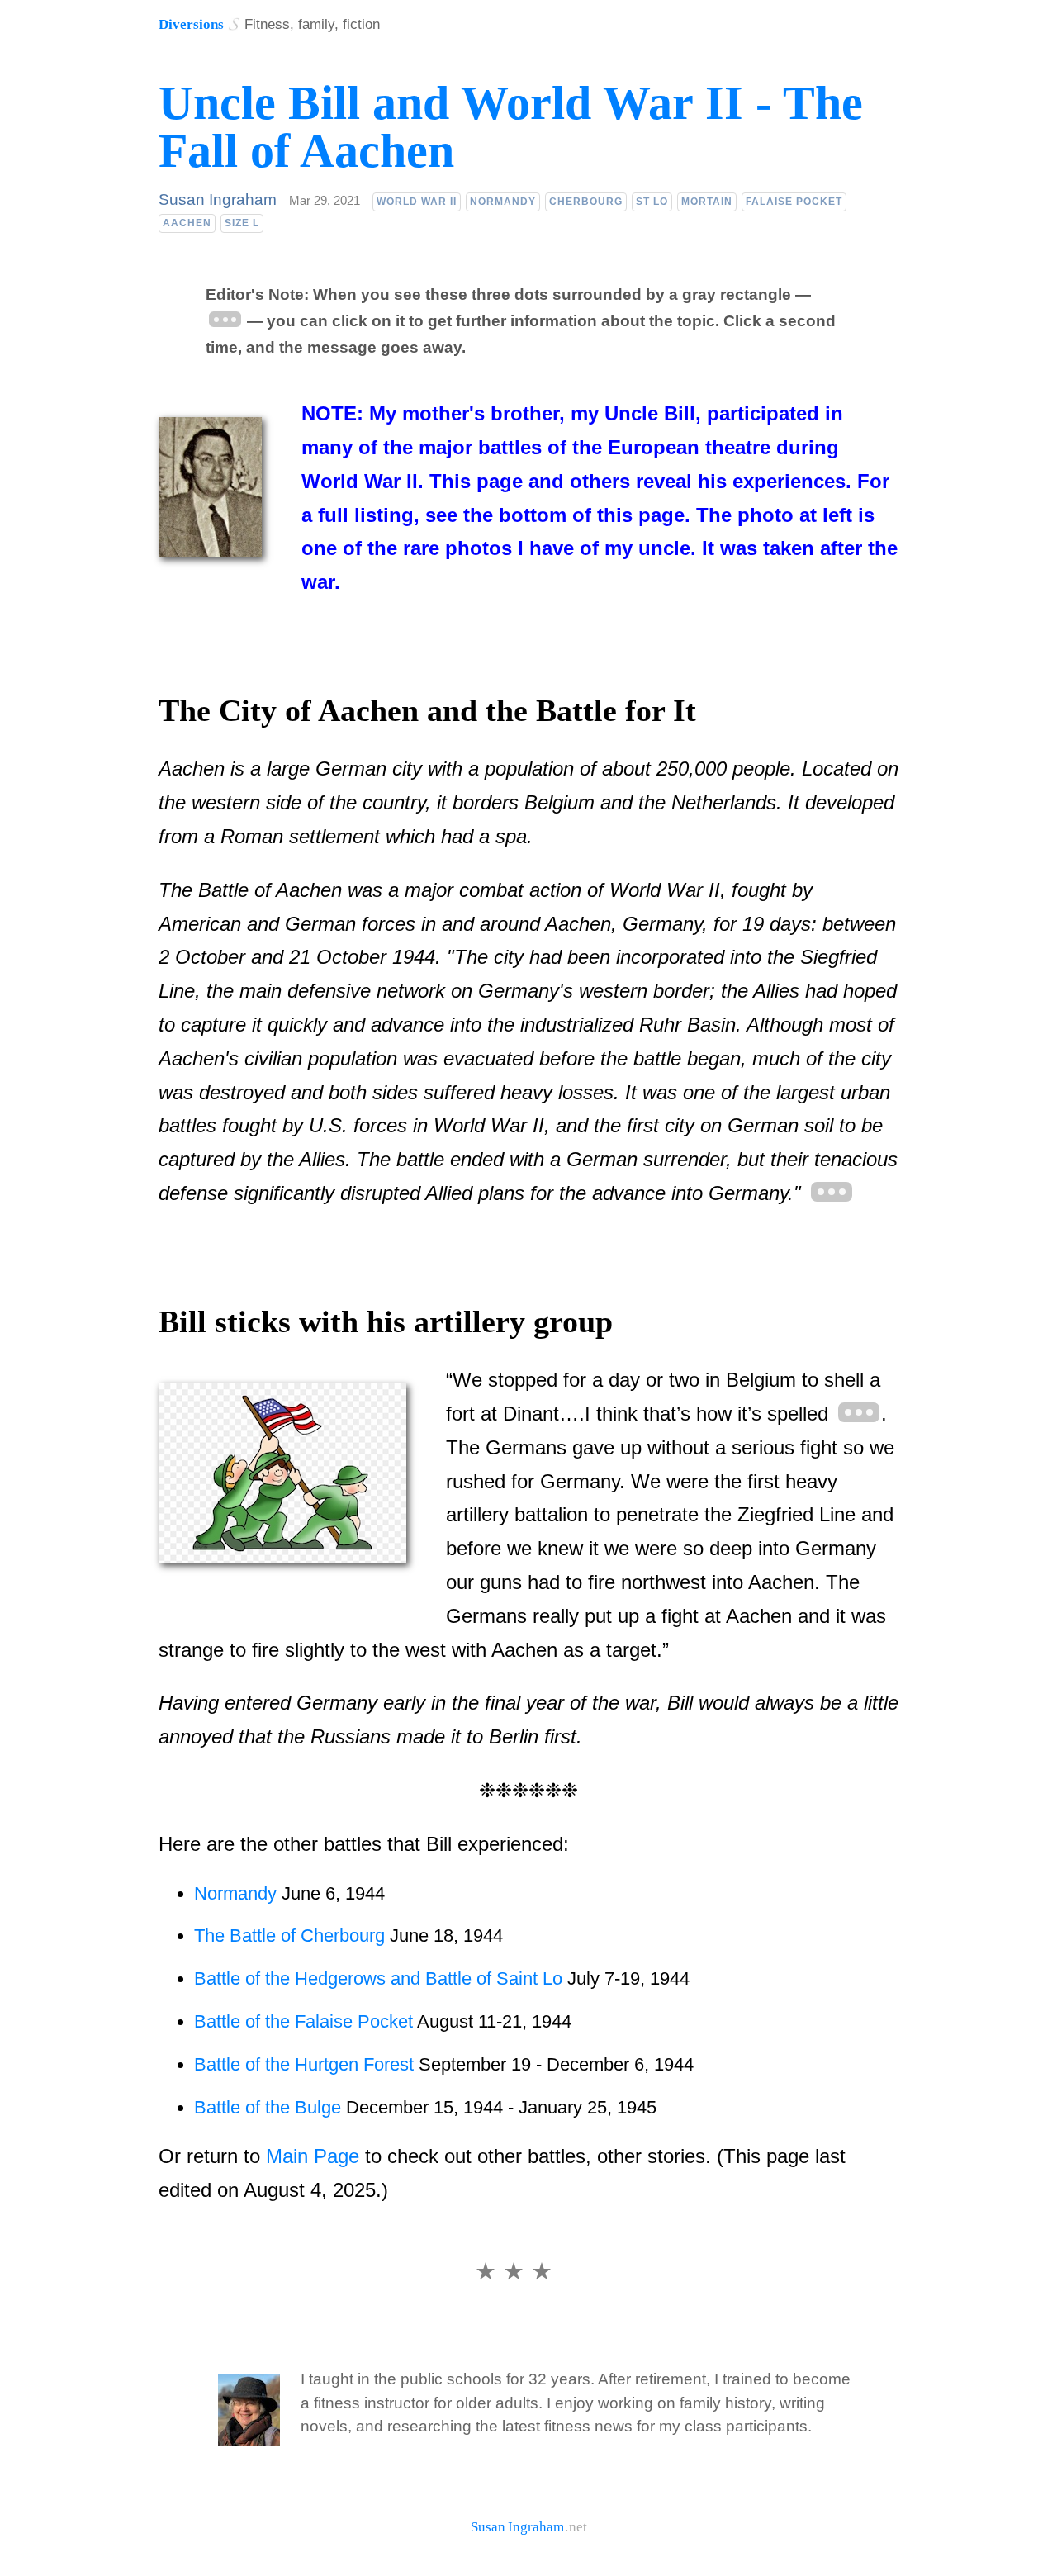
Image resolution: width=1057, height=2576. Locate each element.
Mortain (707, 202)
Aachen (187, 223)
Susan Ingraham (218, 199)
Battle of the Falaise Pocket (306, 2021)
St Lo (652, 202)
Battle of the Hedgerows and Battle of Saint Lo (378, 1978)
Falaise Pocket (794, 202)
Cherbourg (586, 202)
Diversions (191, 24)
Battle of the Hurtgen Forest (304, 2064)
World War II (417, 202)
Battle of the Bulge (268, 2107)
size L (242, 223)
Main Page (313, 2156)
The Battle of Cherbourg (289, 1936)
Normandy (503, 202)
